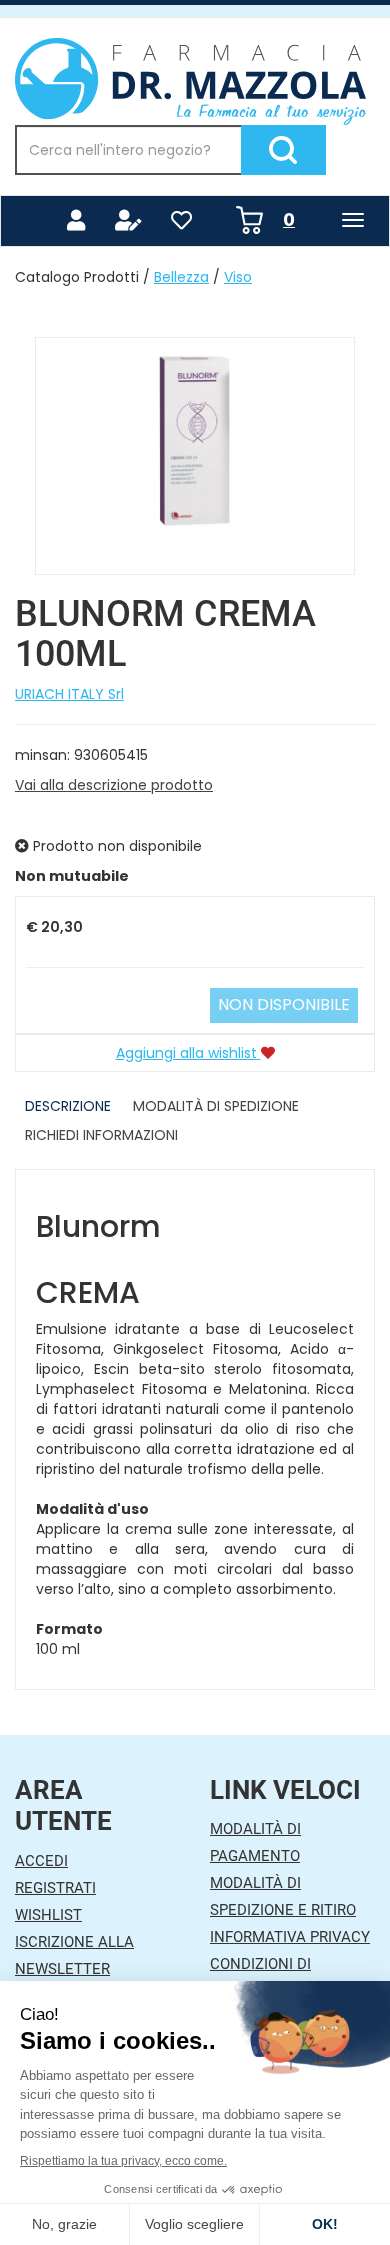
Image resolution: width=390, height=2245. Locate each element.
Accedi (41, 1861)
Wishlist (48, 1915)
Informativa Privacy (290, 1937)
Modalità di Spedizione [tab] (216, 1106)
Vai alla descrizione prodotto (114, 785)
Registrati (55, 1888)
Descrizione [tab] (68, 1106)
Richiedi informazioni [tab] (101, 1135)
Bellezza (181, 277)
